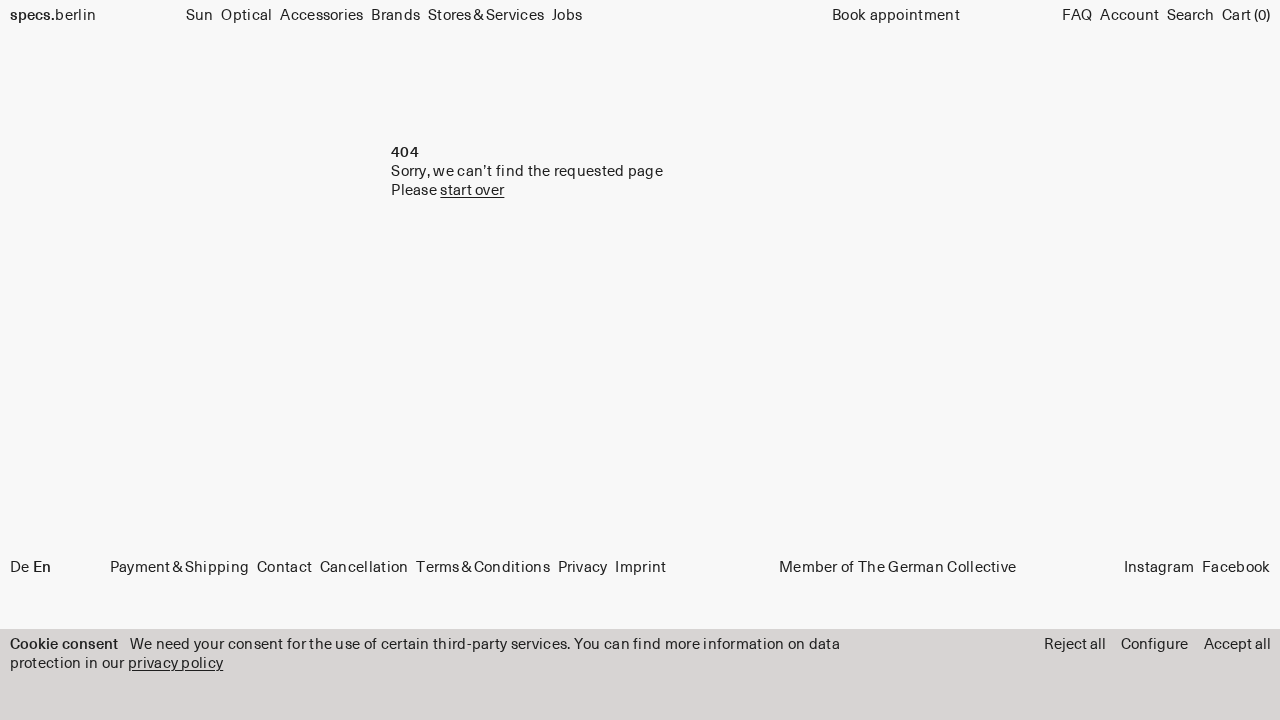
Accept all (1237, 644)
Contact (284, 568)
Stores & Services (486, 15)
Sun (200, 15)
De (20, 568)
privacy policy (175, 663)
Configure (1154, 644)
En (42, 568)
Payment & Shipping (180, 568)
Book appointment (896, 15)
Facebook (1236, 568)
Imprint (640, 568)
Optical (246, 15)
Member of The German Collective (897, 568)
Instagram (1159, 568)
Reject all (1075, 644)
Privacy (583, 568)
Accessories (321, 15)
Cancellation (364, 568)
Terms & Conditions (483, 568)
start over (472, 190)
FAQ (1077, 15)
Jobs (567, 15)
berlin (53, 15)
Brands (395, 15)
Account (1129, 15)
